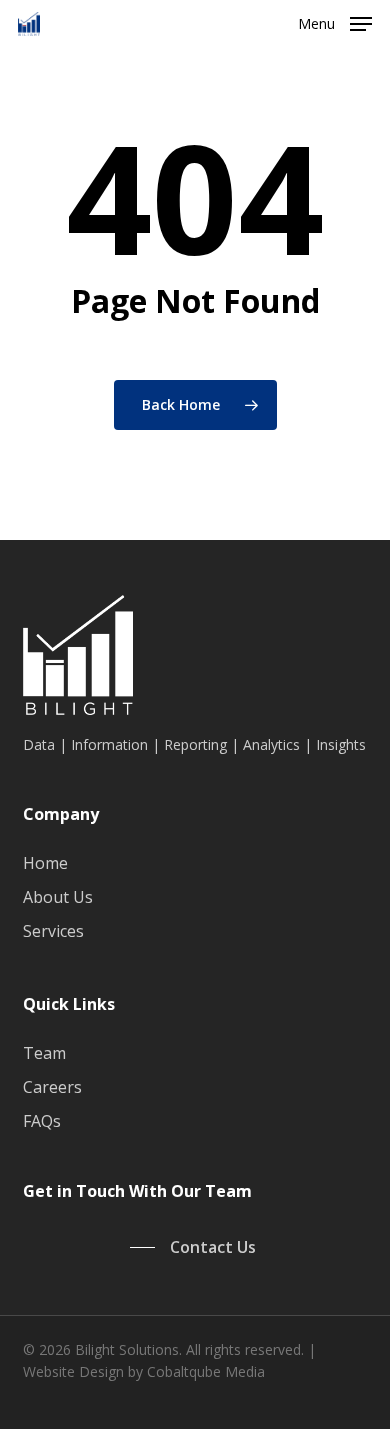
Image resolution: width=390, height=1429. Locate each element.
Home (45, 863)
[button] (335, 22)
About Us (58, 897)
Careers (52, 1087)
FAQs (42, 1121)
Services (53, 931)
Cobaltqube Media (206, 1371)
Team (44, 1053)
